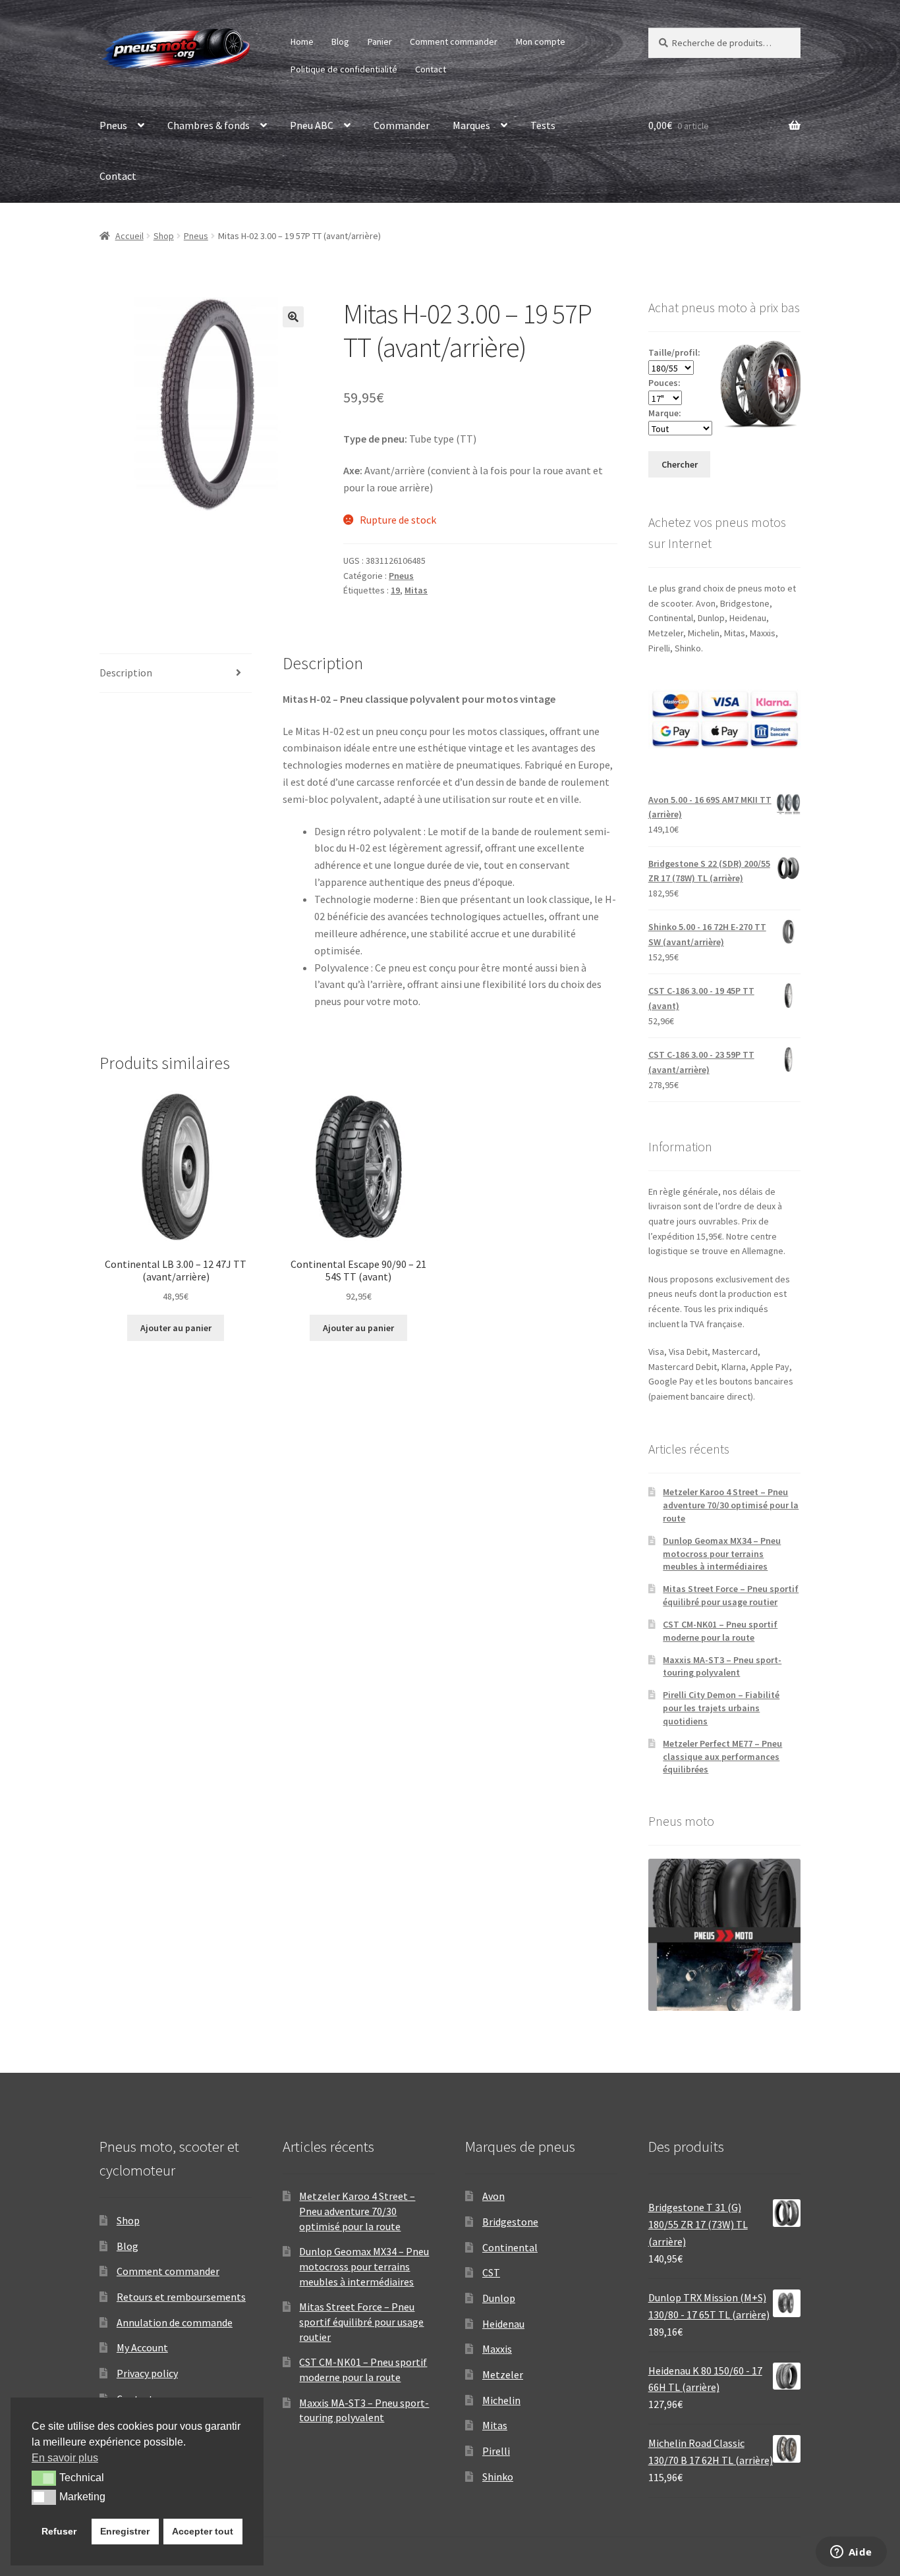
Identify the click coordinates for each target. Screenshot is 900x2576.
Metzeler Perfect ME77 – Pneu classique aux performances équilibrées (722, 1757)
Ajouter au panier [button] (176, 1328)
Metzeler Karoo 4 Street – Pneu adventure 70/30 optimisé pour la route (731, 1505)
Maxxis (497, 2349)
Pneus (113, 125)
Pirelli (496, 2451)
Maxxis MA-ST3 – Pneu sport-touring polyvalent (722, 1666)
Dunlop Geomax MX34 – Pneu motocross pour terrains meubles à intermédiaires (722, 1554)
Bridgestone (510, 2222)
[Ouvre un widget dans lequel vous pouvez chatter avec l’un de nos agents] (851, 2553)
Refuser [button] (59, 2531)
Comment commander (454, 41)
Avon (493, 2196)
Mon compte (541, 41)
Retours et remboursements (181, 2297)
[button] (293, 317)
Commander (402, 125)
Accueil (129, 236)
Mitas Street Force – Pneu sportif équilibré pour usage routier (731, 1595)
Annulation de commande (175, 2322)
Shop (164, 236)
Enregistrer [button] (125, 2531)
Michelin (501, 2400)
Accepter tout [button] (203, 2531)
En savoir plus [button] (65, 2458)
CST (491, 2272)
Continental (510, 2247)
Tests (543, 125)
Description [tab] (126, 672)
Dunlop (499, 2298)
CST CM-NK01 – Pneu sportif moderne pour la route (720, 1631)
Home (302, 41)
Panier (380, 41)
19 (395, 590)
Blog (340, 41)
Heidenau (503, 2324)
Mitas (416, 590)
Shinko (498, 2477)
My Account (142, 2347)
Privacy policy (147, 2373)
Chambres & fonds (209, 125)
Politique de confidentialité (344, 69)
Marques (471, 125)
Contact (431, 69)
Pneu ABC (312, 125)
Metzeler (503, 2374)
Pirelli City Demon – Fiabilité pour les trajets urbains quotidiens (721, 1708)
